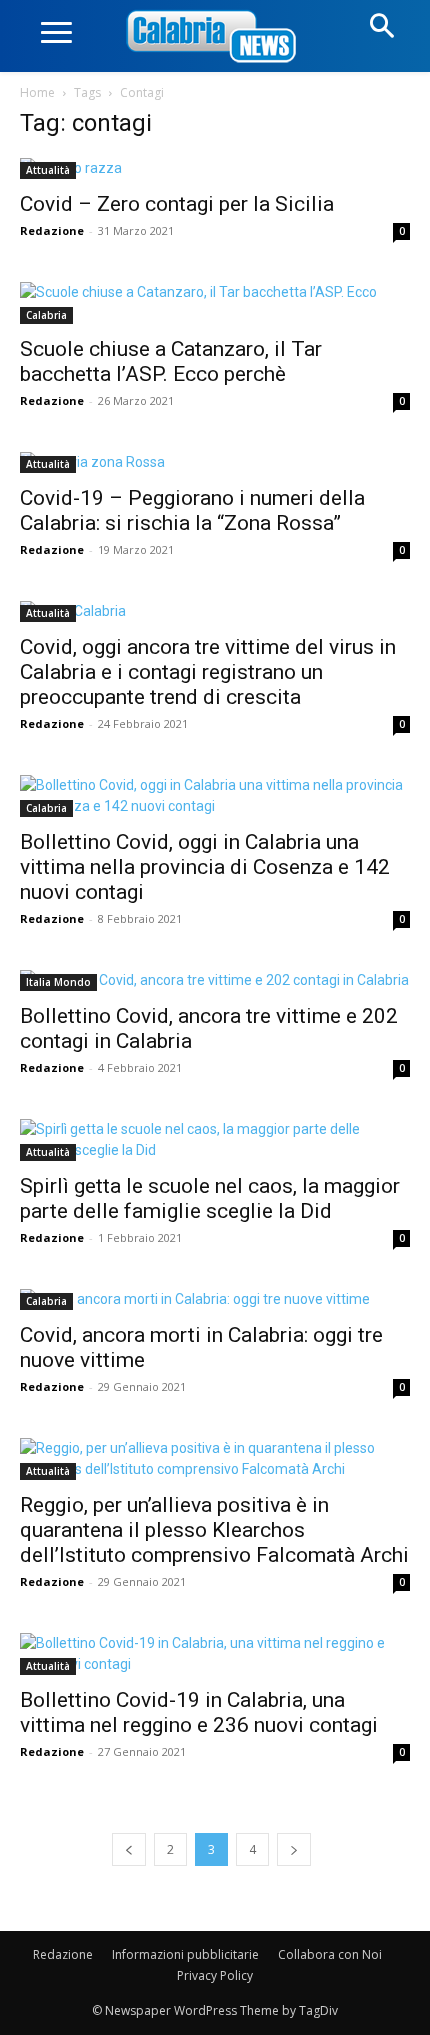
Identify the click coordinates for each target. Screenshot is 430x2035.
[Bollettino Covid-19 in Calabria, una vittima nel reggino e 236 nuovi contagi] (215, 1654)
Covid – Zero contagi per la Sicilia (177, 204)
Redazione (52, 230)
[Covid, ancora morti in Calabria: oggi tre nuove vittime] (215, 1299)
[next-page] (294, 1849)
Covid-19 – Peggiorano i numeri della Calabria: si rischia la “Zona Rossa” (192, 510)
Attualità (48, 170)
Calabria (46, 315)
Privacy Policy (215, 1975)
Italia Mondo (58, 982)
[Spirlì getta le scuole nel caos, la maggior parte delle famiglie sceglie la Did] (215, 1140)
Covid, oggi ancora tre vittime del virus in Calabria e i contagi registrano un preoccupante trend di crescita (208, 672)
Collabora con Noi (330, 1954)
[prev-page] (129, 1849)
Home (37, 92)
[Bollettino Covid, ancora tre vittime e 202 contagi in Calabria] (215, 980)
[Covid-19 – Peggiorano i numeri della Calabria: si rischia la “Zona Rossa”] (215, 462)
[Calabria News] (215, 37)
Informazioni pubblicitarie (185, 1954)
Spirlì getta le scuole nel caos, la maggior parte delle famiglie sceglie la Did (210, 1198)
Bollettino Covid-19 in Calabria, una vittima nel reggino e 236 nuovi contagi (199, 1712)
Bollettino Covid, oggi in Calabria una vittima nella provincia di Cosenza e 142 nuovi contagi (205, 867)
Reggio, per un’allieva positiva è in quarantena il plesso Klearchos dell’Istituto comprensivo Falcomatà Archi (214, 1530)
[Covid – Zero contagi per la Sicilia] (215, 168)
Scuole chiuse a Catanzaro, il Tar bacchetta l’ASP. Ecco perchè (171, 361)
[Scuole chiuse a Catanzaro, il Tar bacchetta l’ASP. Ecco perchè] (215, 303)
